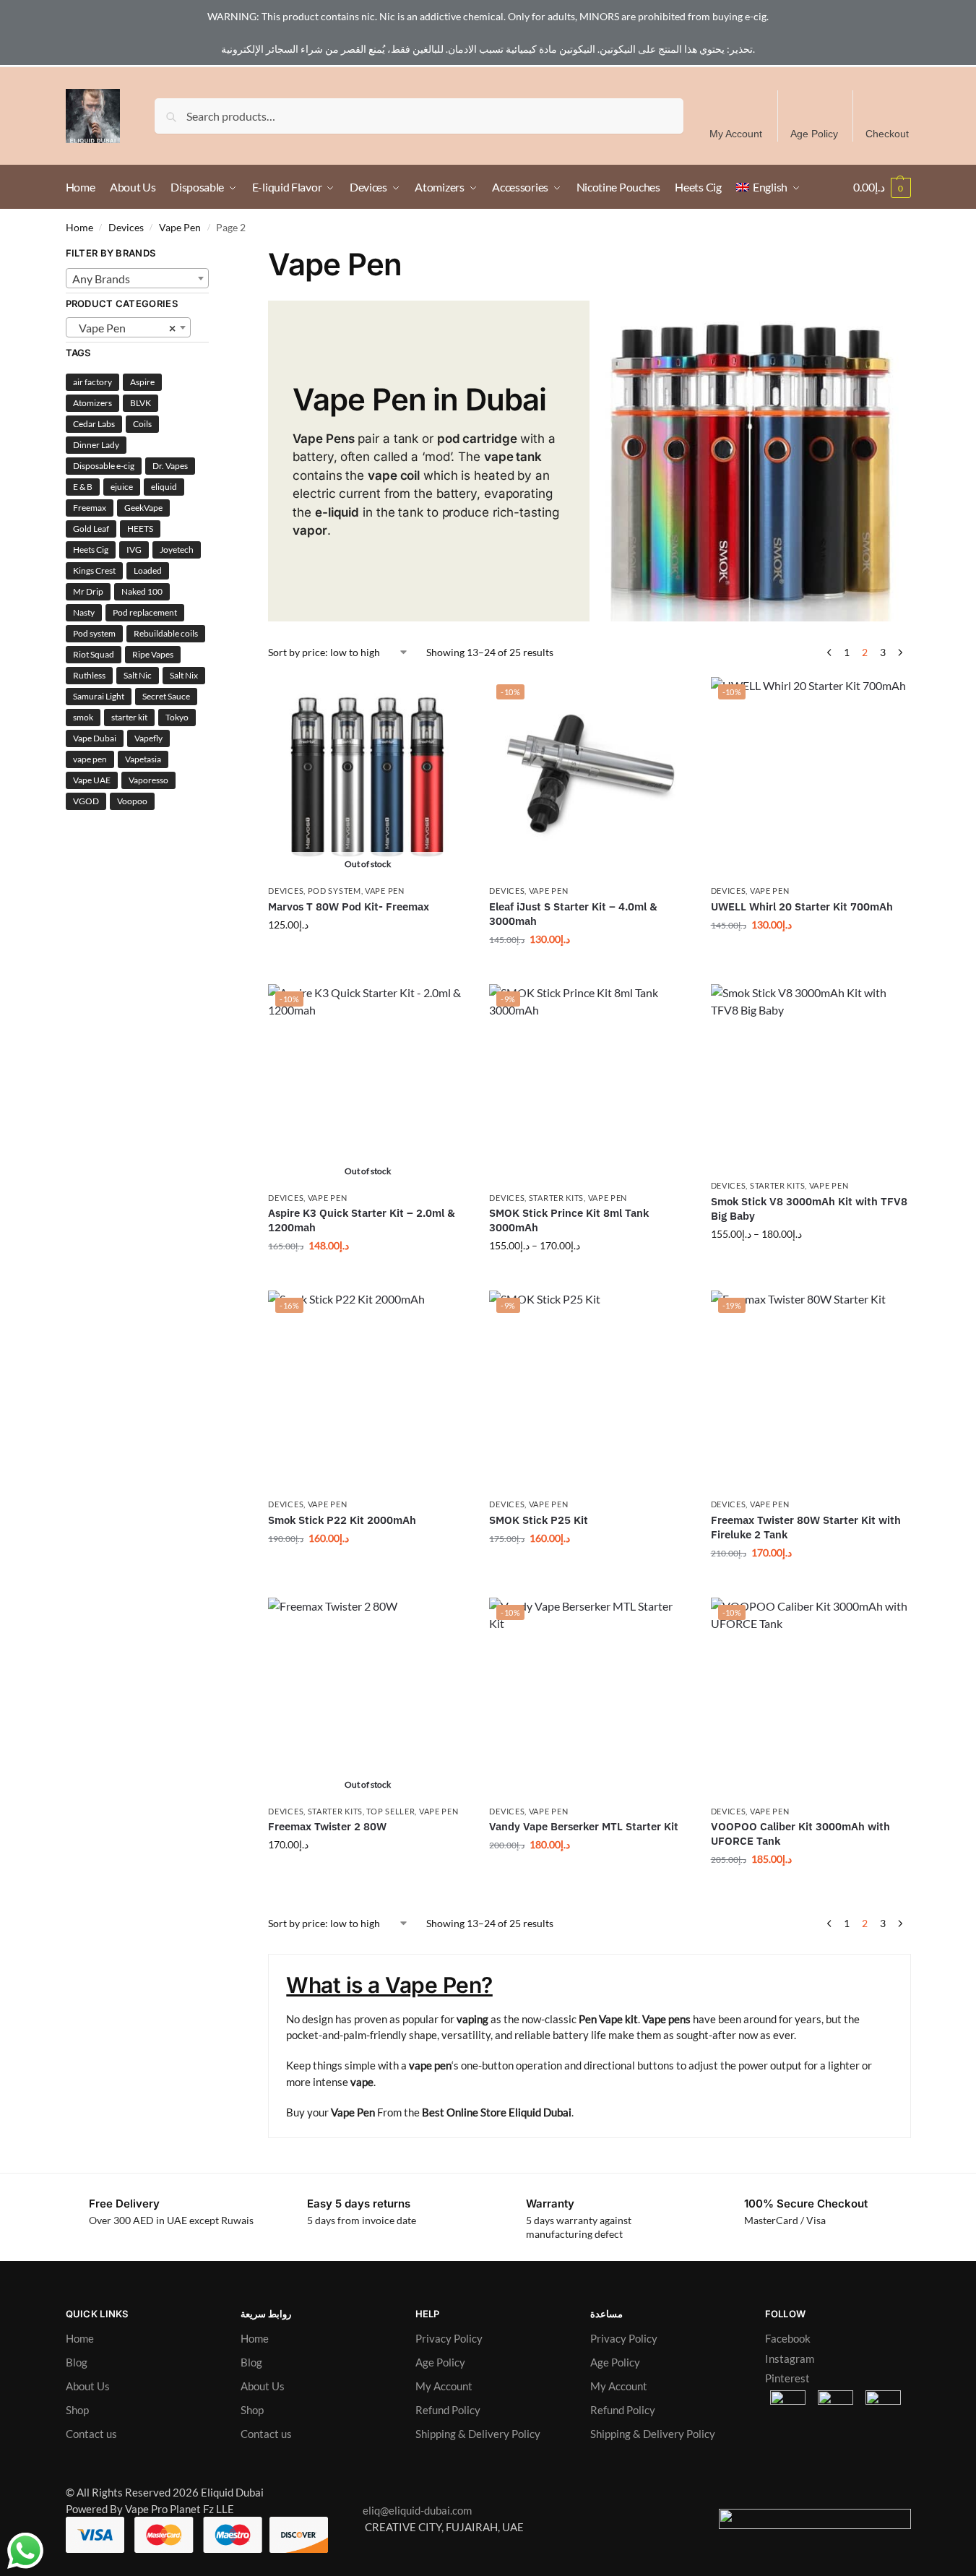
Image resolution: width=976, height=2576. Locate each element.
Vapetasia (143, 759)
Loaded (148, 570)
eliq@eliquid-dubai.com (414, 2510)
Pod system (94, 633)
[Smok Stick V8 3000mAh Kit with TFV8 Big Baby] (811, 1078)
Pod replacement (145, 612)
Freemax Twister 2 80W (327, 1826)
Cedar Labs (94, 424)
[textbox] (138, 279)
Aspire (142, 382)
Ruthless (89, 675)
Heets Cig (91, 550)
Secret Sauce (166, 696)
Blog (77, 2362)
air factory (92, 382)
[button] (882, 187)
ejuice (122, 487)
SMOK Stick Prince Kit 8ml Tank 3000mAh (569, 1220)
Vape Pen (180, 228)
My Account (736, 134)
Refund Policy (448, 2410)
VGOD (86, 801)
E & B (83, 487)
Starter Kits (556, 1198)
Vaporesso (148, 780)
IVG (134, 550)
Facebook (788, 2338)
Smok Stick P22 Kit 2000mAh (342, 1520)
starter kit (129, 717)
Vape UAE (92, 780)
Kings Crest (94, 570)
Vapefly (148, 738)
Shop (77, 2410)
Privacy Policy (449, 2338)
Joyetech (177, 550)
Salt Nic (138, 675)
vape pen (90, 759)
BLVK (141, 403)
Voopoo (132, 801)
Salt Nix (184, 675)
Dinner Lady (96, 445)
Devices (126, 228)
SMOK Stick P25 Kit (539, 1520)
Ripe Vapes (153, 654)
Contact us (91, 2434)
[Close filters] (213, 255)
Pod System (334, 891)
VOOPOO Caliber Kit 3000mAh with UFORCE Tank (800, 1834)
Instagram (790, 2359)
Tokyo (177, 717)
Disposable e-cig (104, 466)
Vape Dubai (95, 738)
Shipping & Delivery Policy (478, 2434)
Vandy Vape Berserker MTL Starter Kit (584, 1826)
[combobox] (138, 278)
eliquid (164, 487)
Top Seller (390, 1811)
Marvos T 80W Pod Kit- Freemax (349, 906)
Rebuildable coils (166, 633)
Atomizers (92, 403)
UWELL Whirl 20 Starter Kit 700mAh (802, 906)
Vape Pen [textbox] (124, 328)
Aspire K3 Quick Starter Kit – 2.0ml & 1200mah (362, 1220)
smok (83, 717)
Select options (368, 955)
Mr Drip (88, 591)
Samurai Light (99, 696)
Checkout (887, 134)
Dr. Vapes (170, 466)
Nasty (84, 612)
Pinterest (787, 2378)
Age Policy (814, 134)
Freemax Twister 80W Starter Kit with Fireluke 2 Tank (806, 1527)
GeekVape (143, 508)
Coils (142, 424)
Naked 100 (142, 591)
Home (79, 228)
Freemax (90, 508)
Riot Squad (94, 654)
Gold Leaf (91, 529)
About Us (88, 2386)
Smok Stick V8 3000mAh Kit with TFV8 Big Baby (809, 1209)
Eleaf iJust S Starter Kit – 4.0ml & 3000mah (573, 914)
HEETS (140, 529)
